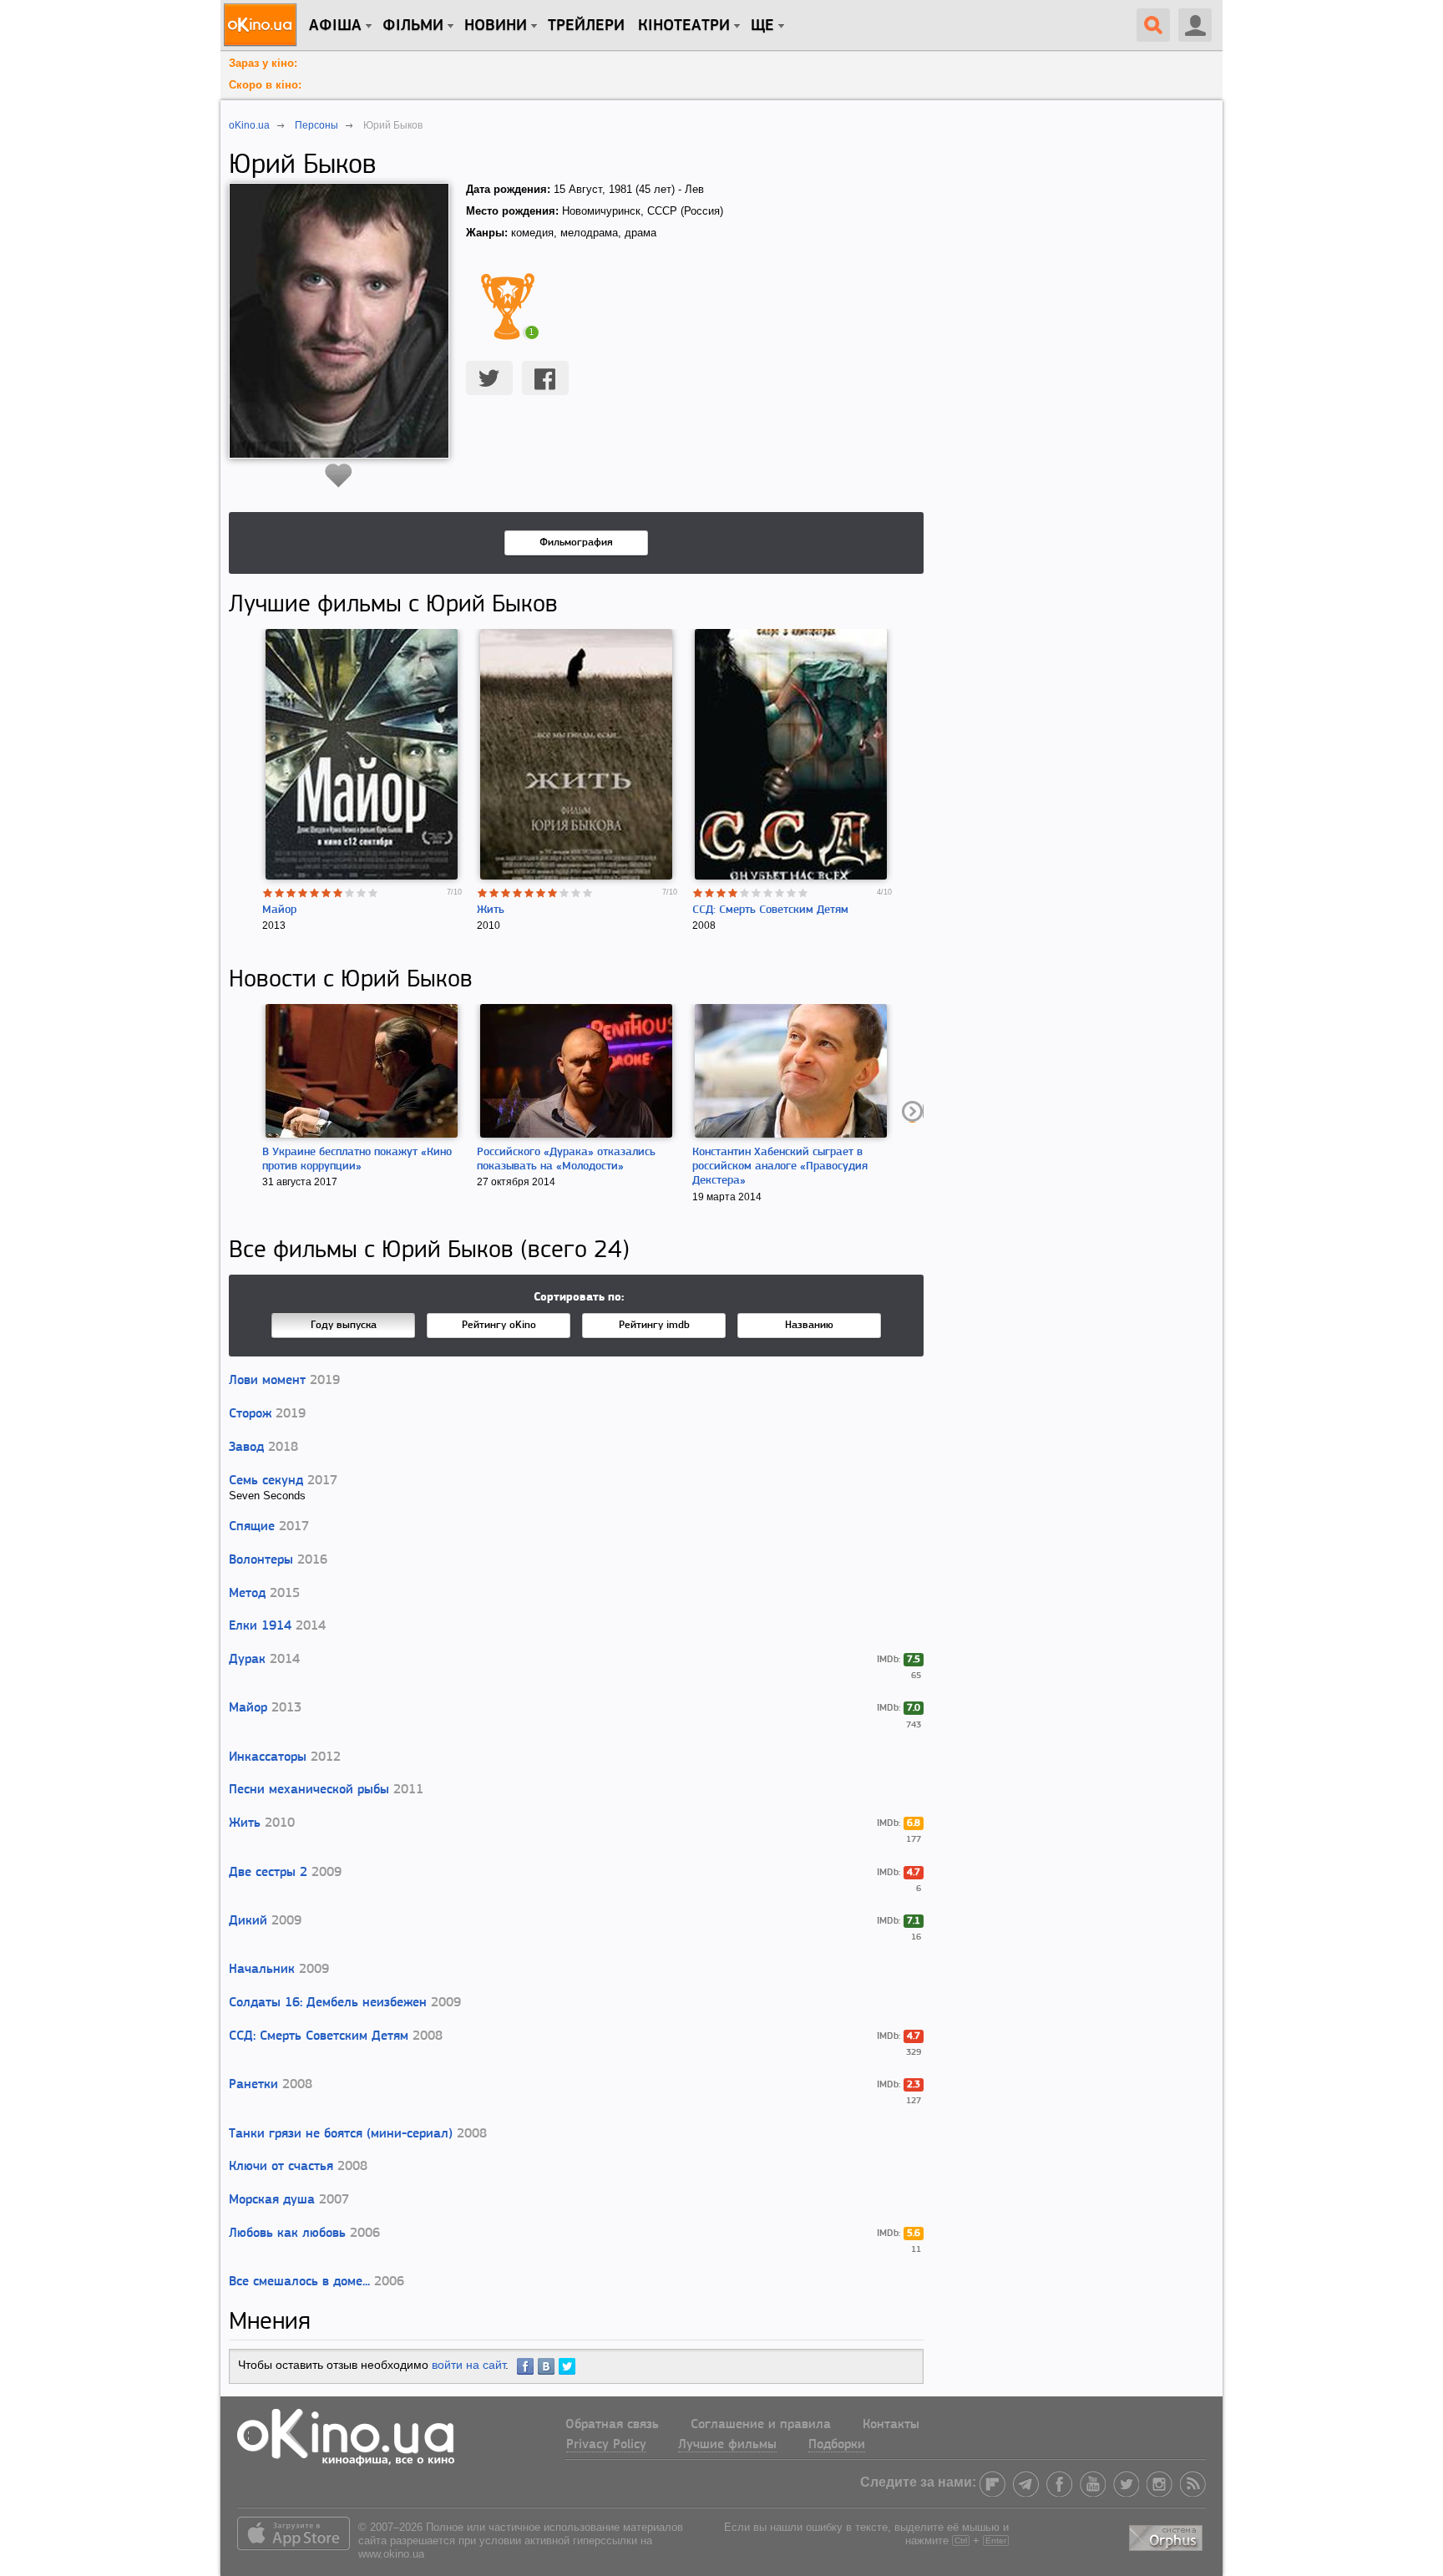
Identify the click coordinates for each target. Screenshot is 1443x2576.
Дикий (248, 1921)
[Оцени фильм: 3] (291, 893)
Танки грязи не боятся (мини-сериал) (341, 2134)
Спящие (252, 1527)
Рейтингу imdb (654, 1325)
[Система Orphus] (1167, 2535)
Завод (246, 1448)
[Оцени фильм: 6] (327, 893)
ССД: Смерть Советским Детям (770, 910)
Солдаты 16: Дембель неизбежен (328, 2003)
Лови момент (267, 1381)
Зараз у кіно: (263, 63)
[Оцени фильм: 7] (338, 893)
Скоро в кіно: (265, 85)
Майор (279, 910)
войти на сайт (468, 2365)
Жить (491, 910)
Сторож (250, 1414)
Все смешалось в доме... (299, 2282)
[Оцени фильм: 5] (315, 893)
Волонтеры (261, 1560)
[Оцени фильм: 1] (268, 893)
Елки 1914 (260, 1626)
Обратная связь (612, 2425)
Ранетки (253, 2085)
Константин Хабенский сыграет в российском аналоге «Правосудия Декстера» (780, 1166)
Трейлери (586, 26)
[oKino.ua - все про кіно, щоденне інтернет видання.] (263, 25)
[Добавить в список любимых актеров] (339, 475)
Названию (809, 1325)
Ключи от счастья (281, 2167)
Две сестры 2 (268, 1873)
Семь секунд (266, 1481)
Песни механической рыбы (309, 1790)
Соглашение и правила (761, 2425)
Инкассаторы (268, 1757)
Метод (247, 1594)
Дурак (247, 1660)
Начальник (262, 1970)
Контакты (891, 2425)
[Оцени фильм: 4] (303, 893)
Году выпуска (344, 1325)
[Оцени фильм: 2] (280, 893)
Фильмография (576, 543)
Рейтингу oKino (499, 1325)
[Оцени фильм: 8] (350, 893)
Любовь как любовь (287, 2234)
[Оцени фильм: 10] (373, 893)
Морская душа (272, 2200)
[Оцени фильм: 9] (362, 893)
